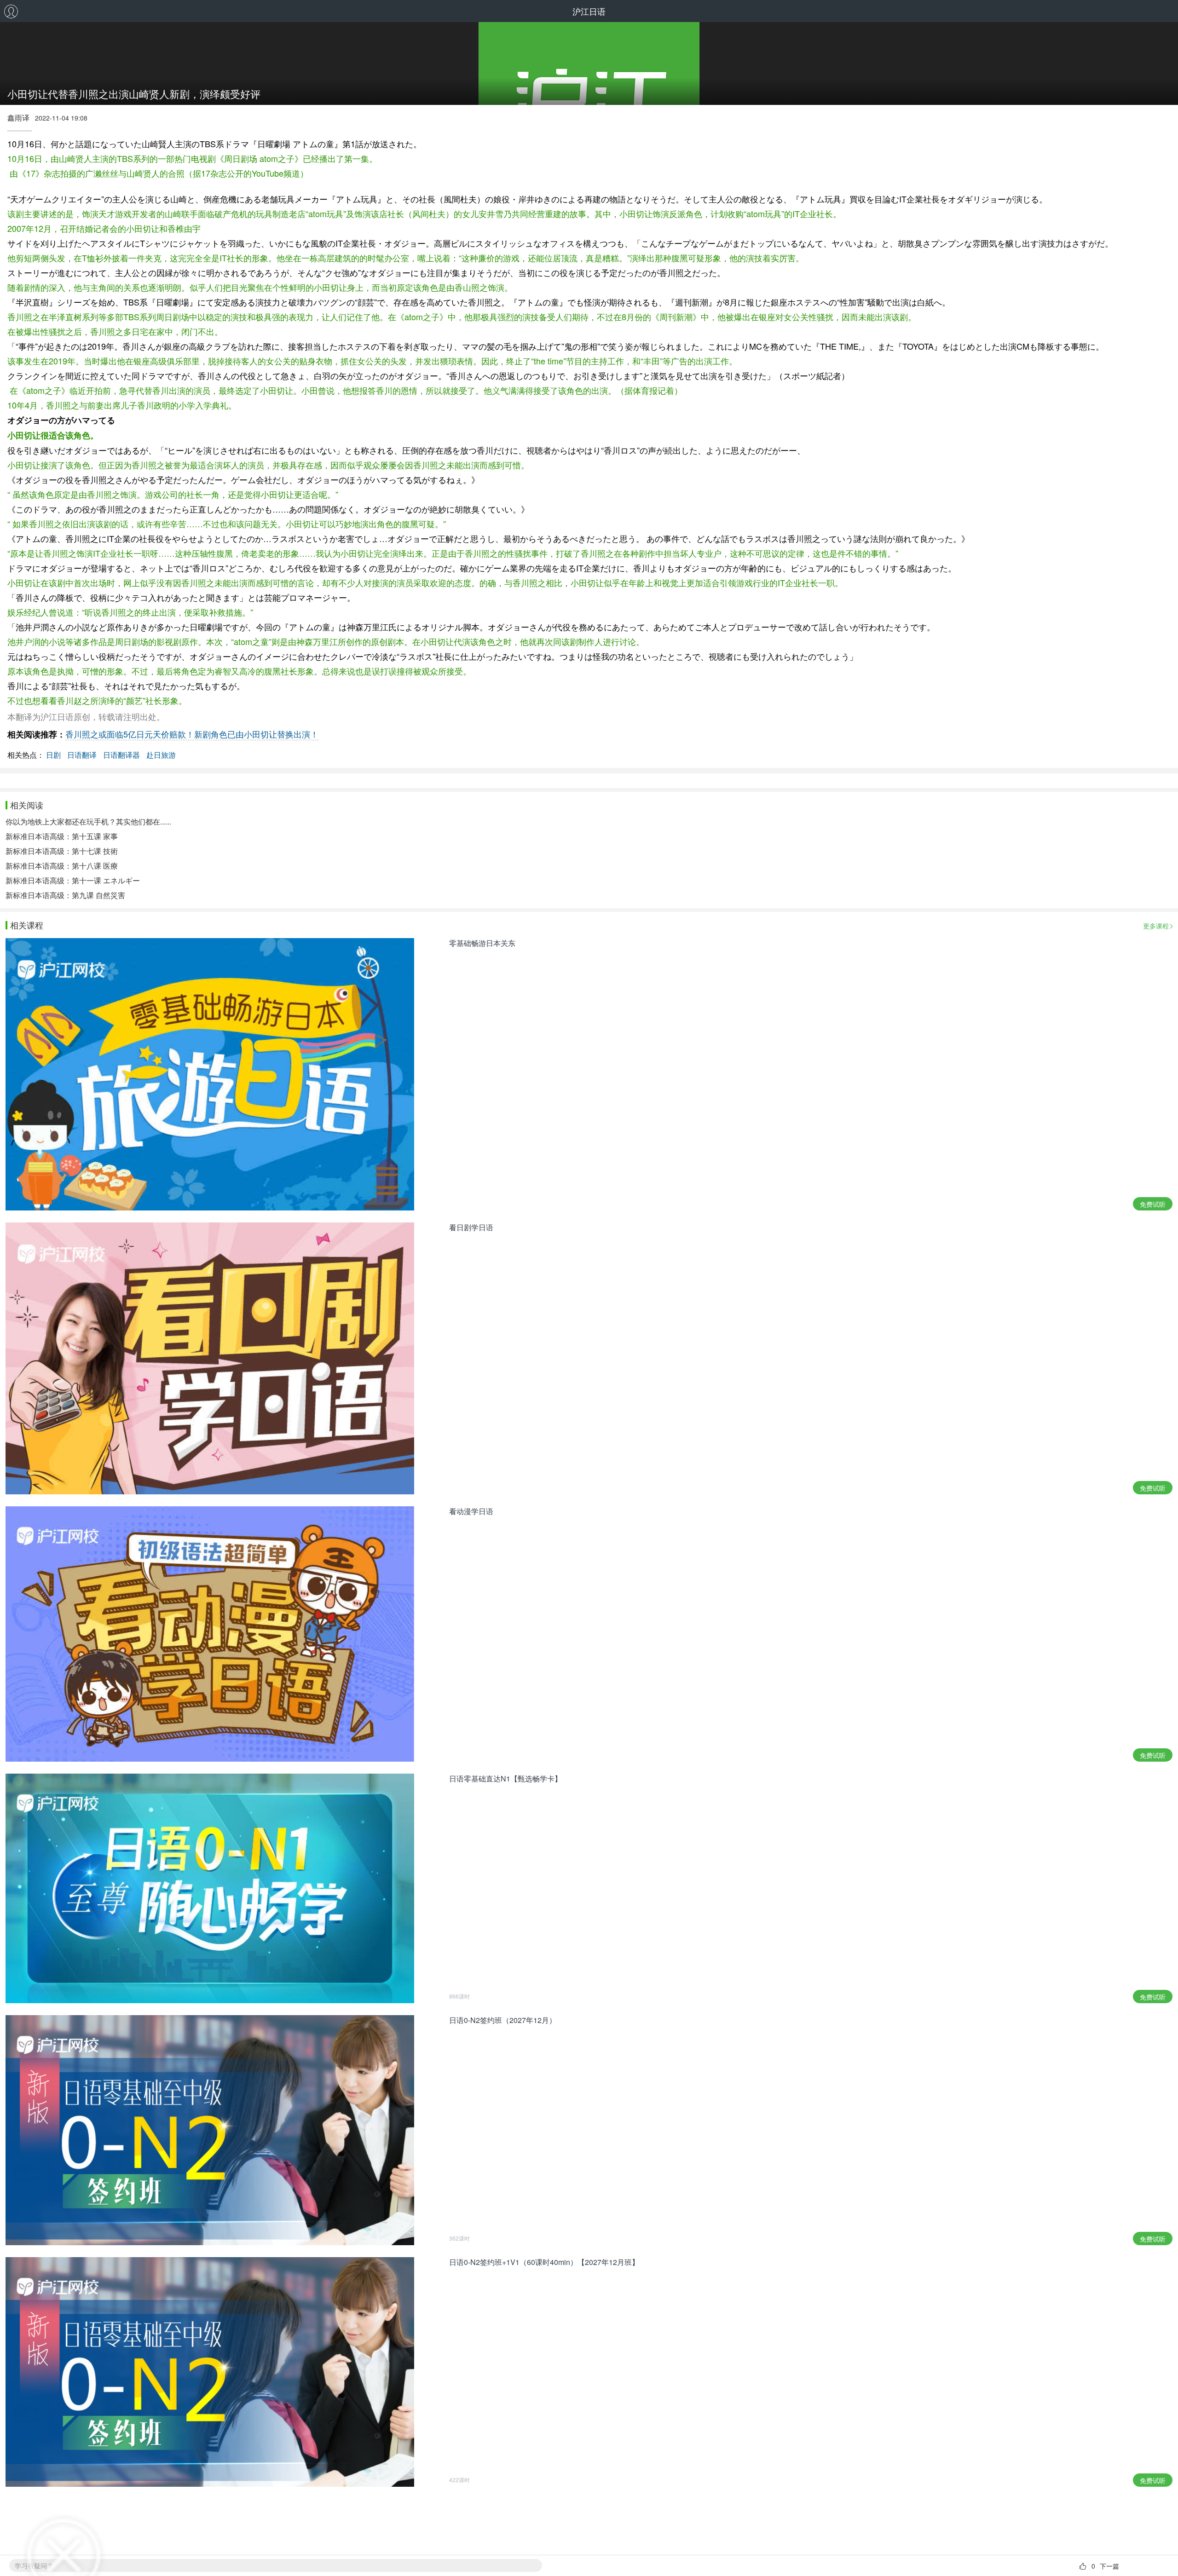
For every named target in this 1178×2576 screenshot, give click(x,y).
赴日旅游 (161, 755)
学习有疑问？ (34, 2565)
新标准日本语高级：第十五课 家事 (62, 836)
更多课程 (1156, 926)
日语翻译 (82, 755)
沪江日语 (589, 11)
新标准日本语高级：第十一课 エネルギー (73, 880)
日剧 (53, 755)
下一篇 (1109, 2566)
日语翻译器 (121, 755)
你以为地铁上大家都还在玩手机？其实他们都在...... (88, 821)
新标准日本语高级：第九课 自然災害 (65, 895)
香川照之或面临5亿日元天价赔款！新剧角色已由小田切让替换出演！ (192, 734)
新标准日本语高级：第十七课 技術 (62, 851)
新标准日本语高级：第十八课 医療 (62, 866)
